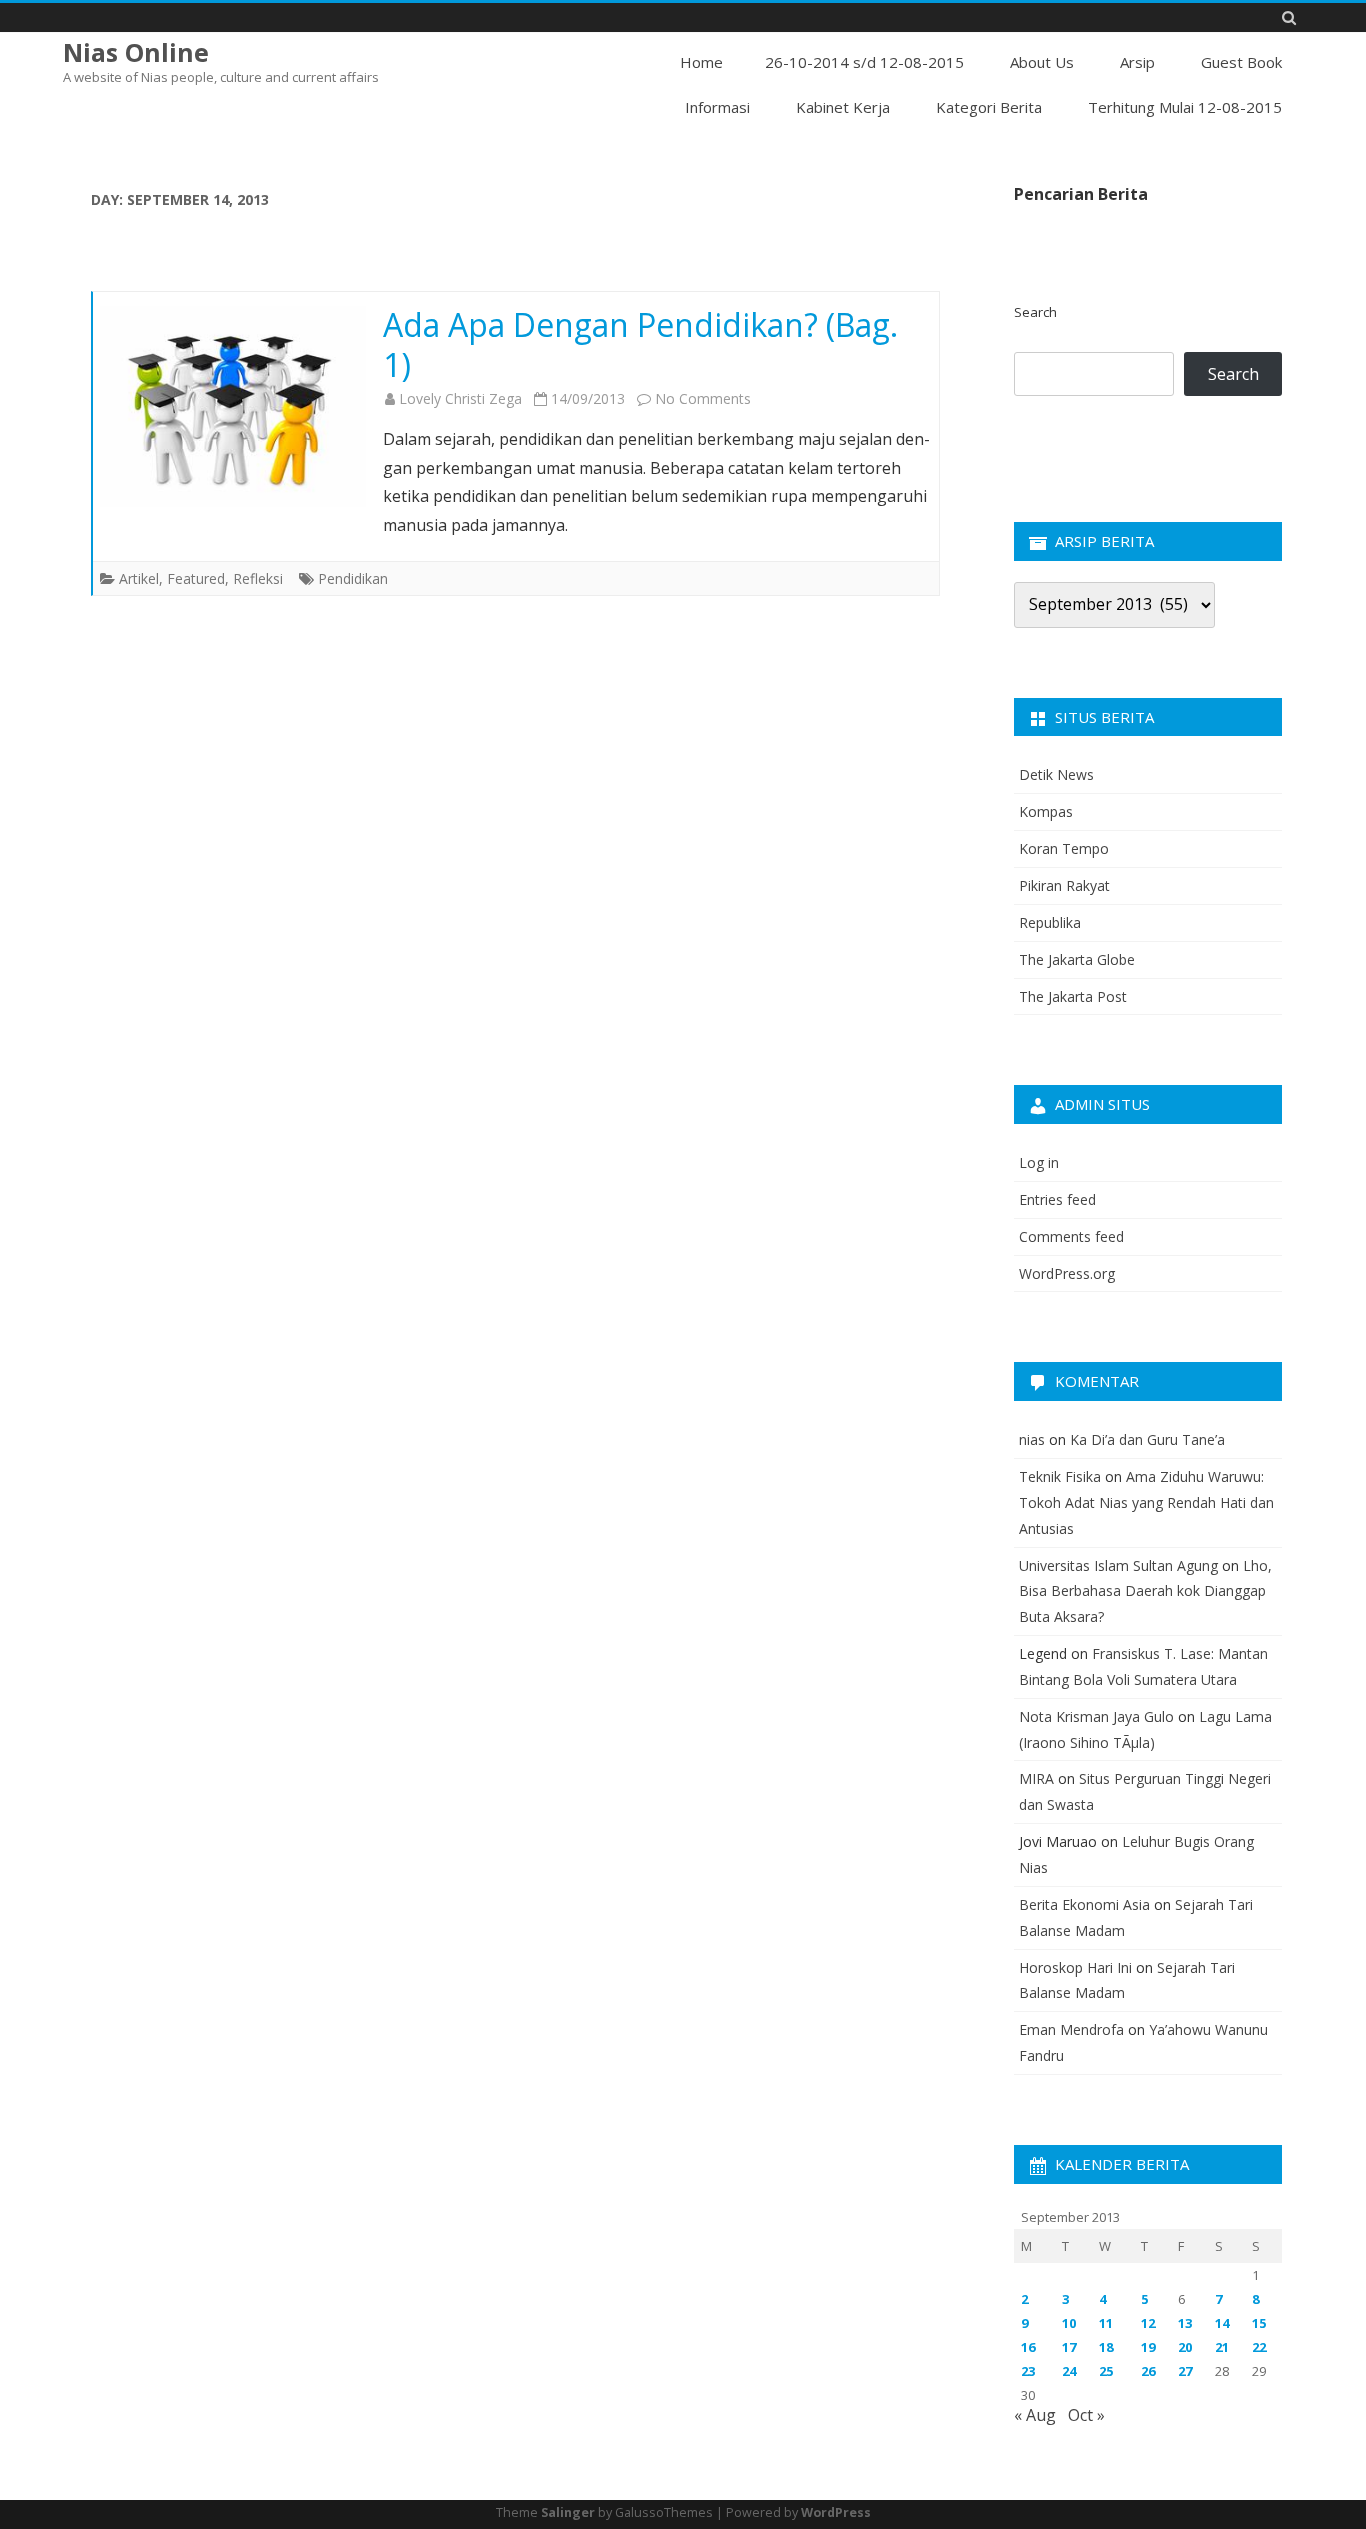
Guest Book (1241, 62)
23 (1028, 2371)
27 (1185, 2371)
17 (1069, 2347)
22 (1259, 2347)
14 (1222, 2323)
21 (1222, 2347)
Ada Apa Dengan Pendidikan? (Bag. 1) (640, 344)
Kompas (1046, 811)
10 (1069, 2323)
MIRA (1036, 1778)
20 (1185, 2347)
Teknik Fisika (1060, 1476)
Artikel (139, 578)
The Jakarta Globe (1077, 959)
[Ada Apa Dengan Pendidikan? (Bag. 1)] (233, 406)
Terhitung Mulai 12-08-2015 (1185, 107)
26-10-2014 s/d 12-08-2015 (864, 62)
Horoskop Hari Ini (1075, 1967)
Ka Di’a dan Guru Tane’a (1147, 1439)
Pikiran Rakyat (1064, 885)
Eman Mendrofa (1071, 2029)
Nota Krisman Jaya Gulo (1096, 1716)
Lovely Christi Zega (460, 398)
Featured (196, 578)
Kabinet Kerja (843, 107)
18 (1106, 2347)
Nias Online (136, 52)
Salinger (568, 2512)
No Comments (703, 398)
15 (1259, 2323)
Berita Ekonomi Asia (1084, 1904)
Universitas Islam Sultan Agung (1118, 1565)
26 (1148, 2371)
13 (1185, 2323)
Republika (1050, 922)
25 (1106, 2371)
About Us (1042, 62)
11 (1106, 2323)
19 (1148, 2347)
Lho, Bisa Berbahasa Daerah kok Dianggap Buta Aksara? (1145, 1591)
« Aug (1035, 2415)
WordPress (836, 2512)
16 (1028, 2347)
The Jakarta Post (1073, 996)
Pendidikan (353, 578)
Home (701, 62)
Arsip (1137, 62)
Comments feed (1071, 1236)
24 (1069, 2371)
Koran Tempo (1064, 848)
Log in (1039, 1162)
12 (1148, 2323)
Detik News (1056, 774)
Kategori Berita (989, 107)
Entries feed (1057, 1199)
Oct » (1086, 2415)
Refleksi (258, 578)
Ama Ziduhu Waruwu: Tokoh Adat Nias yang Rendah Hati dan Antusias (1146, 1502)
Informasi (717, 107)
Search (1035, 312)
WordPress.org (1067, 1273)
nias (1032, 1439)
